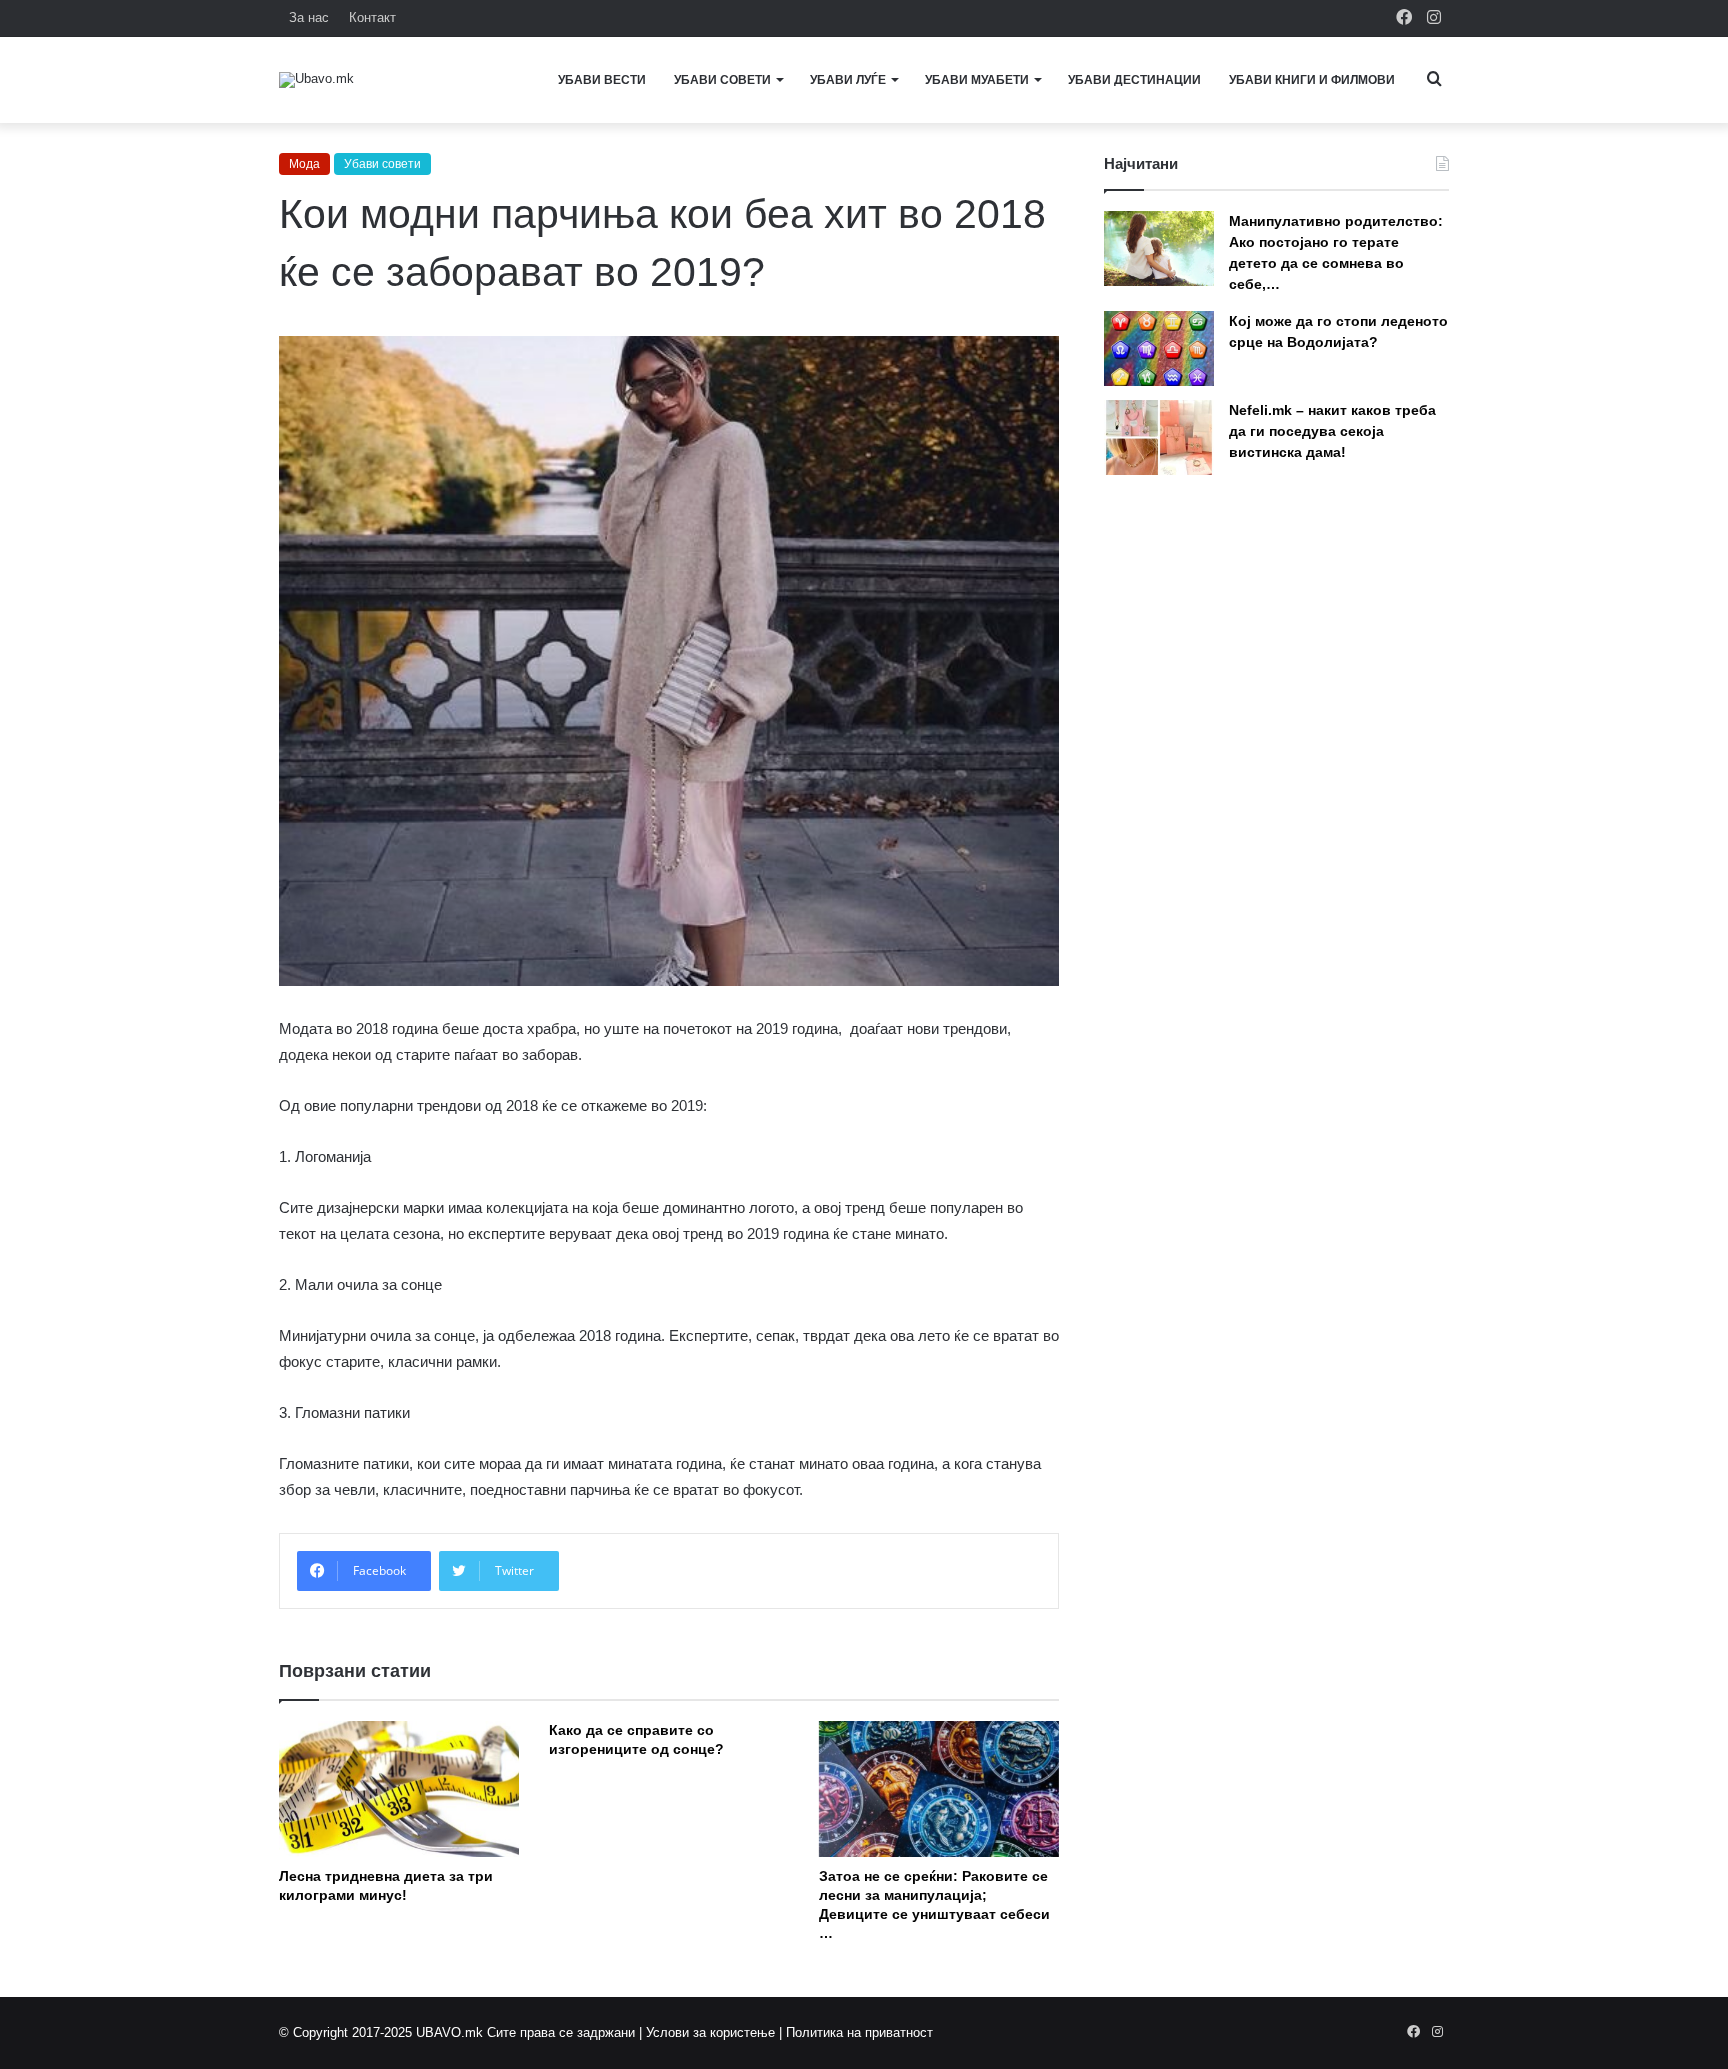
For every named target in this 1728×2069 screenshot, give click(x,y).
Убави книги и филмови (1312, 80)
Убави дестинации (1134, 80)
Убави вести (602, 80)
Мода (304, 164)
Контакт (372, 17)
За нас (309, 17)
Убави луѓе (848, 80)
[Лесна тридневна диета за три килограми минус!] (399, 1788)
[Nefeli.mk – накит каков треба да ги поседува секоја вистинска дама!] (1159, 437)
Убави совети (722, 80)
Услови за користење (710, 2032)
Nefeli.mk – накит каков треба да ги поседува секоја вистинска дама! (1332, 431)
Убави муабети (977, 80)
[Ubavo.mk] (316, 80)
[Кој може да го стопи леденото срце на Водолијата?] (1159, 348)
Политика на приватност (859, 2032)
